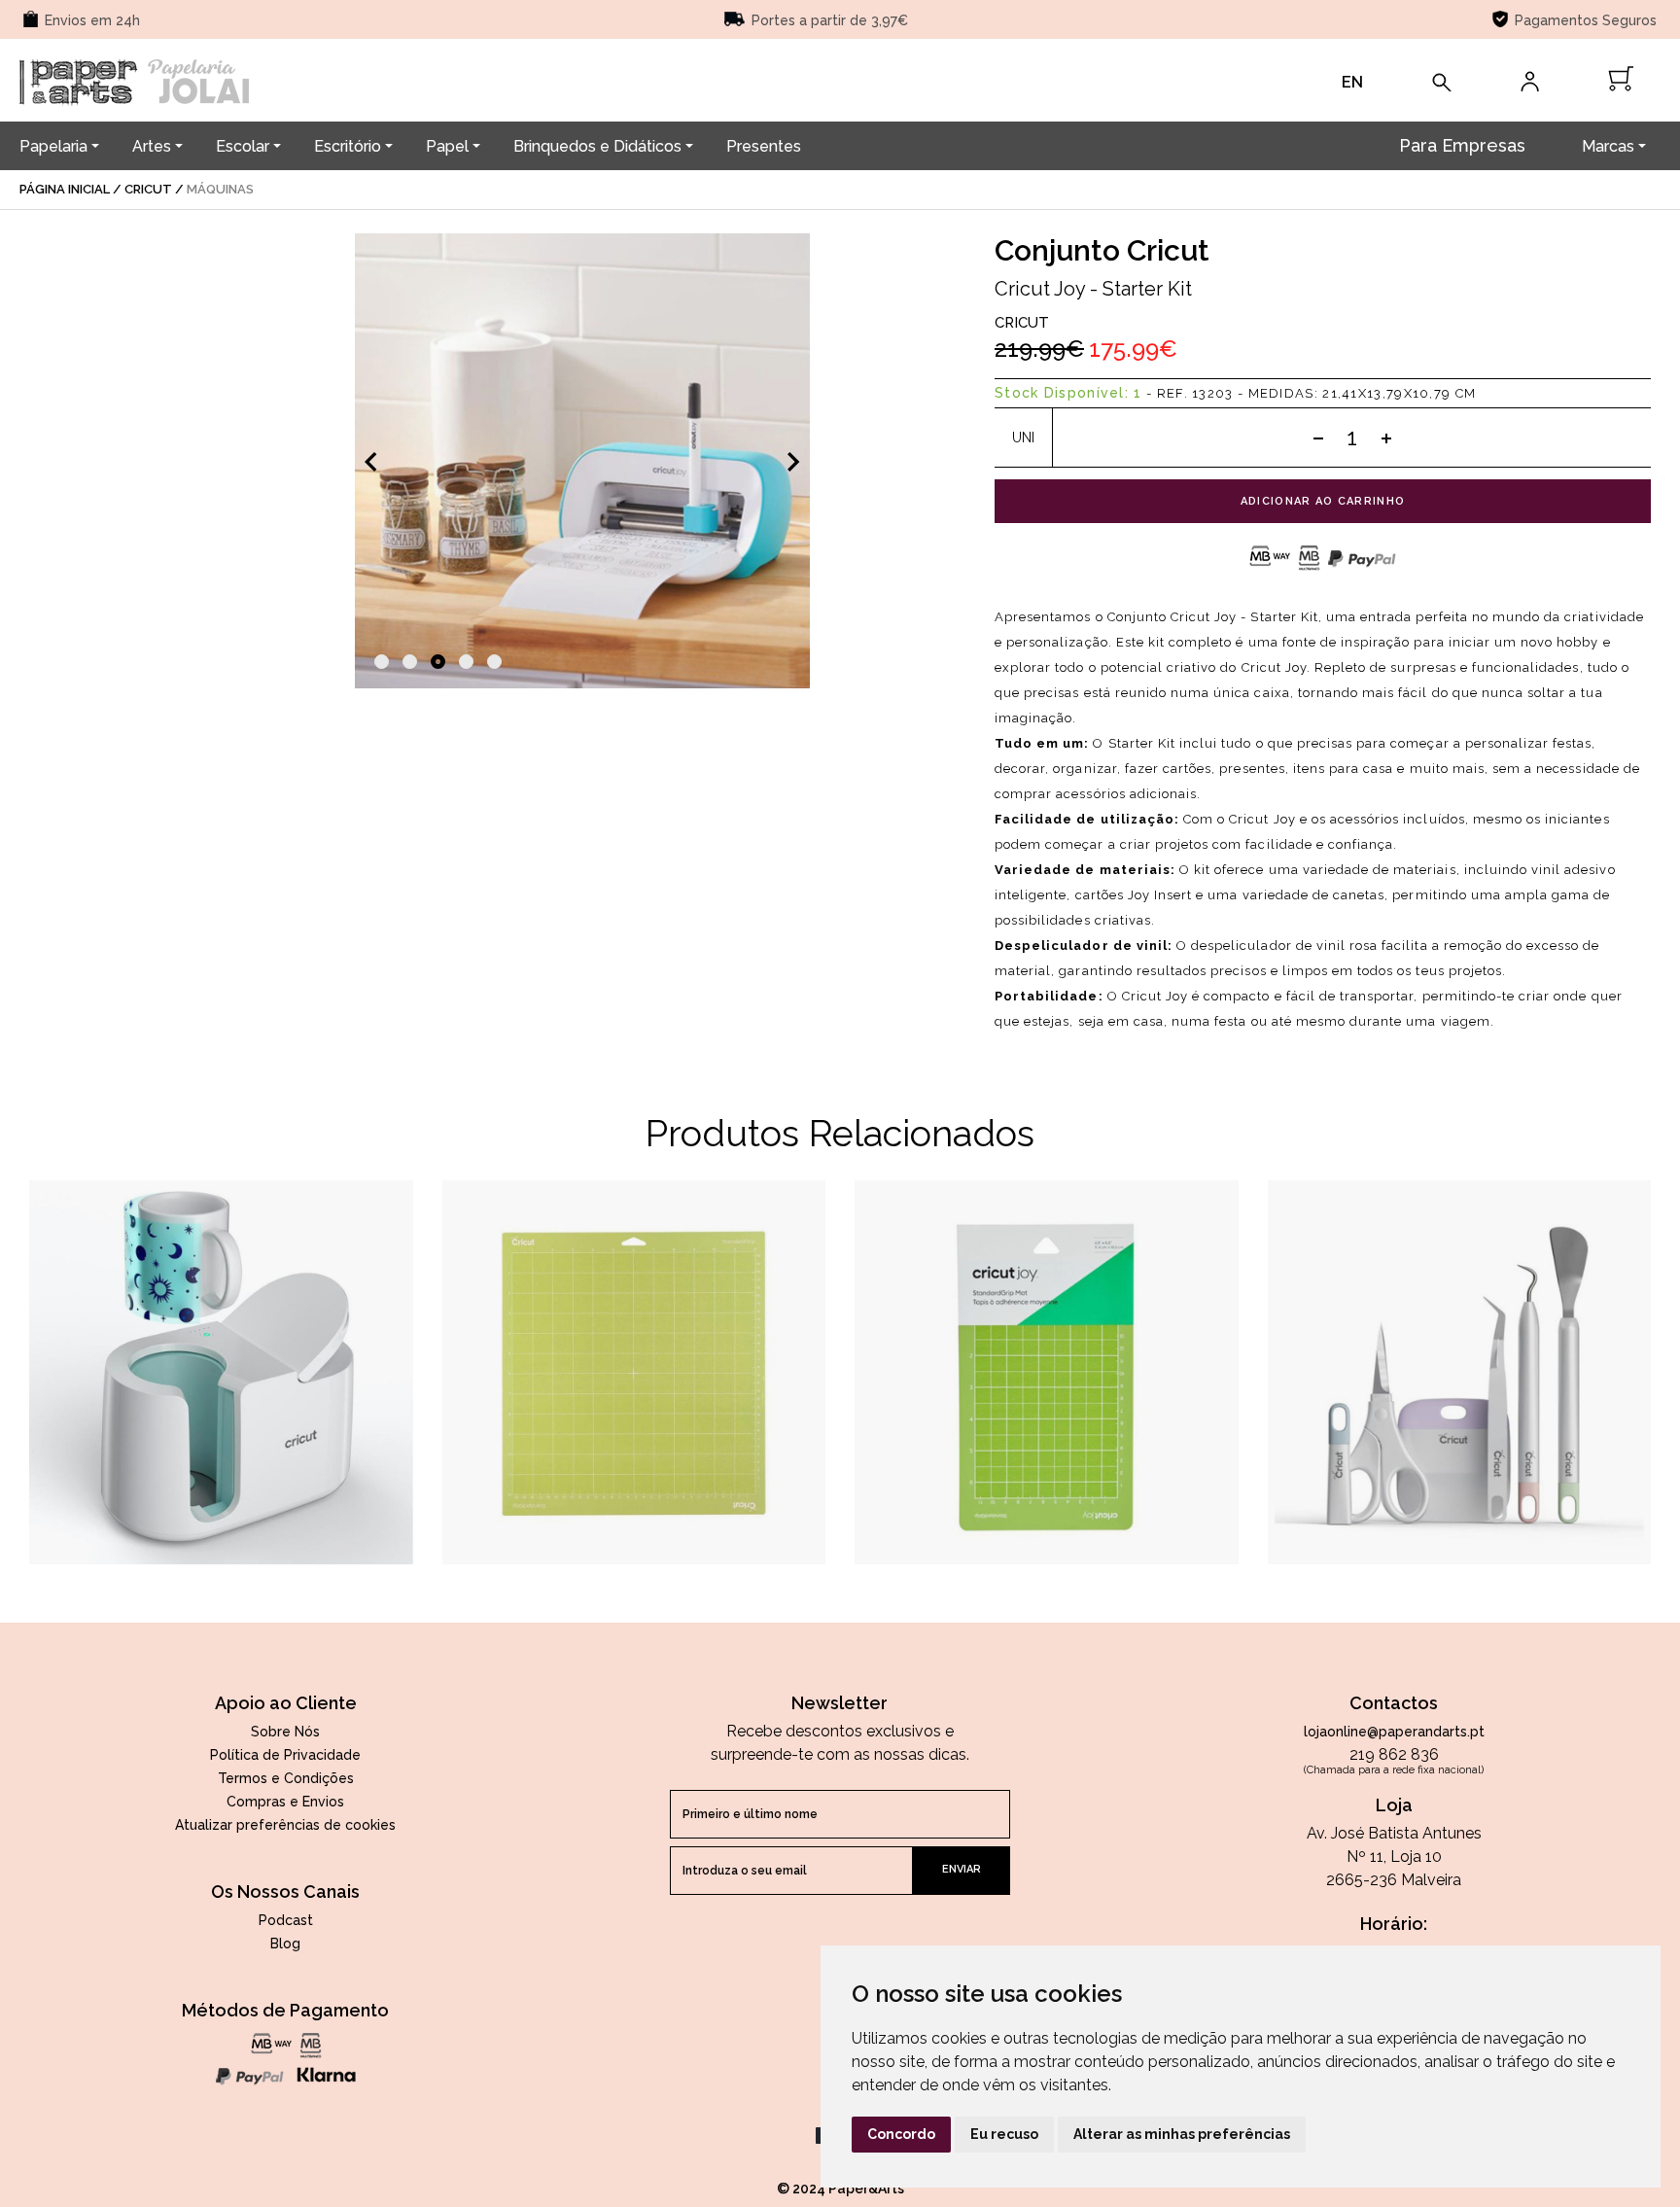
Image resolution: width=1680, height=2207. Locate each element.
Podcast (286, 1920)
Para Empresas (1462, 145)
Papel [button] (447, 146)
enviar (962, 1869)
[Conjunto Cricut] (582, 461)
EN (1352, 82)
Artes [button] (152, 146)
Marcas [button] (1608, 146)
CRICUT (1022, 323)
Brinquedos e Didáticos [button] (597, 146)
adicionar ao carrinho (1323, 501)
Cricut (148, 189)
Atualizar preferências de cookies (285, 1825)
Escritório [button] (348, 146)
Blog (285, 1944)
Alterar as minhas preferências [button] (1182, 2134)
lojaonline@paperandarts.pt (1394, 1732)
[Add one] (1386, 438)
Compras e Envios (285, 1802)
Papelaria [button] (53, 146)
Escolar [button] (243, 146)
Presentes (764, 146)
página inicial (65, 189)
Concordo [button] (901, 2134)
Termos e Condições (286, 1778)
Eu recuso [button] (1004, 2134)
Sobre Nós (285, 1732)
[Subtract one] (1318, 438)
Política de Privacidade (285, 1755)
